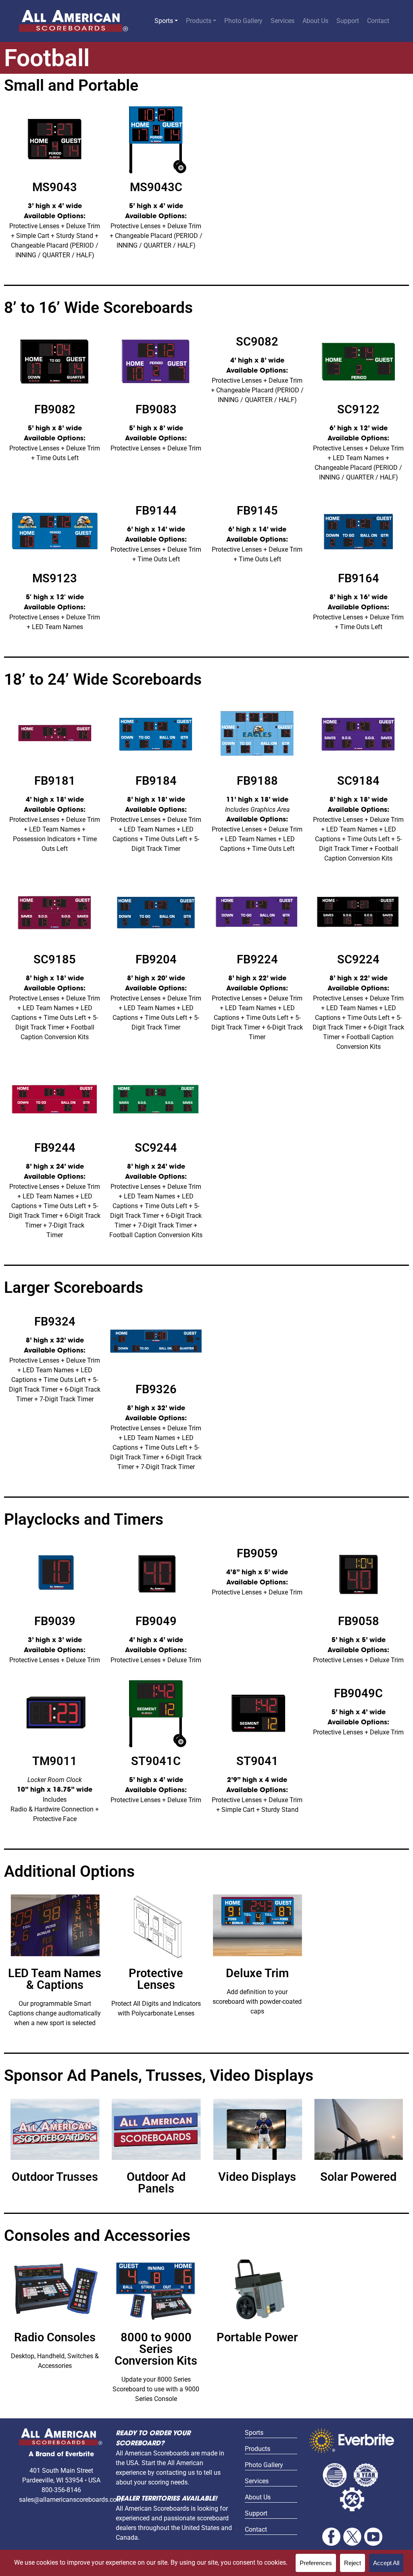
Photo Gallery (243, 21)
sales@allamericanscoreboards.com (71, 2500)
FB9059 (257, 1553)
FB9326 (156, 1389)
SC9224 (358, 959)
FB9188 (257, 781)
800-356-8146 (61, 2490)
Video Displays (257, 2177)
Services (283, 21)
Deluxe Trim (257, 1973)
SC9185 (55, 959)
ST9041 (257, 1761)
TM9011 (55, 1761)
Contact (378, 21)
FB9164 (359, 578)
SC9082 (257, 342)
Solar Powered (358, 2177)
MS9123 (55, 578)
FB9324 (55, 1321)
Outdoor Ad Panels (156, 2183)
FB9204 (156, 959)
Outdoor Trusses (55, 2177)
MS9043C (156, 187)
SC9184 (358, 781)
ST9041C (156, 1761)
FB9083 (156, 409)
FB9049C (358, 1693)
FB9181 (55, 781)
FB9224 (257, 959)
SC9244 (156, 1148)
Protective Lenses (156, 1979)
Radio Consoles (55, 2337)
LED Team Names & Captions (55, 1979)
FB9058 (359, 1621)
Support (348, 21)
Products (199, 21)
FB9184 (156, 781)
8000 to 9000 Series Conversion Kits (156, 2349)
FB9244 (55, 1148)
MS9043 (55, 187)
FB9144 (156, 511)
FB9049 (156, 1621)
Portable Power (257, 2337)
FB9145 (257, 511)
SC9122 (358, 409)
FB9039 (55, 1621)
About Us (315, 21)
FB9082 (55, 409)
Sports (164, 21)
